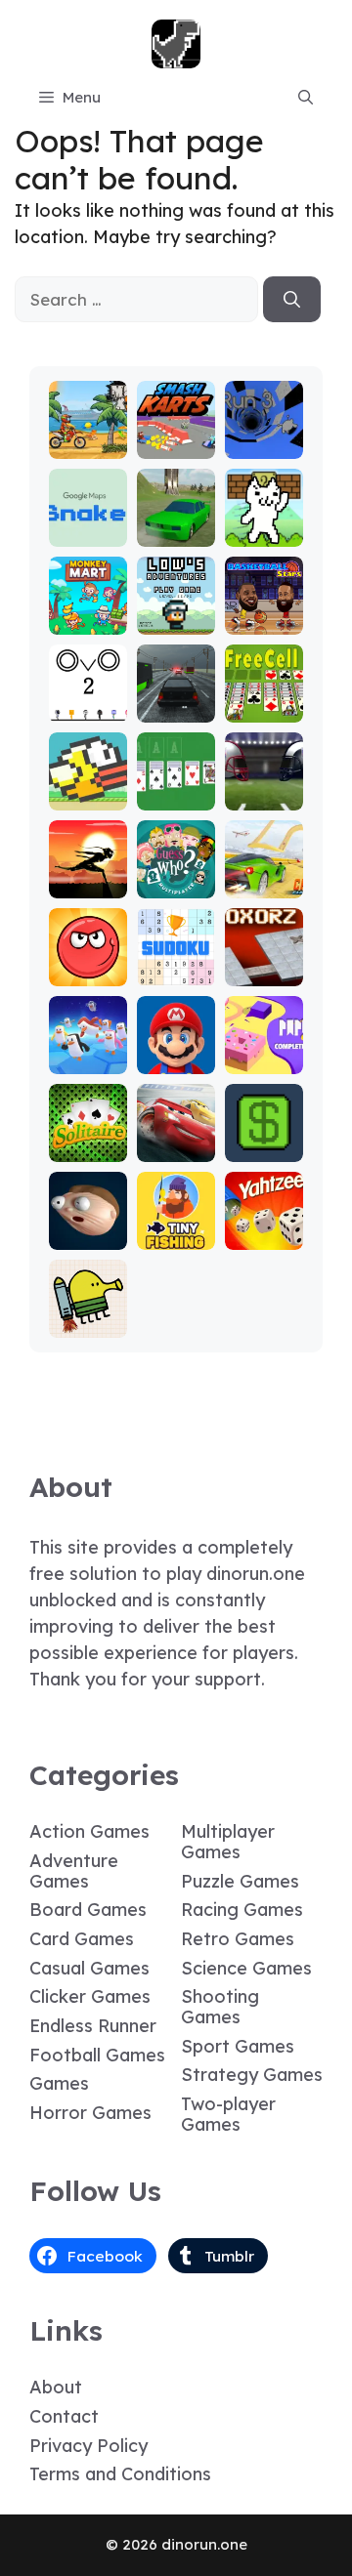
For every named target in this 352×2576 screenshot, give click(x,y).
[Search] (292, 300)
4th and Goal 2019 (264, 779)
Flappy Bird (88, 788)
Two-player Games (228, 2114)
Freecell (264, 708)
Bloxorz (264, 972)
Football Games (97, 2055)
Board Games (88, 1910)
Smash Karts (176, 436)
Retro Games (238, 1939)
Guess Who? (176, 875)
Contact (64, 2416)
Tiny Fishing (176, 1227)
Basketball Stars (264, 612)
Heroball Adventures (88, 955)
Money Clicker (264, 1139)
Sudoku (176, 972)
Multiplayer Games (228, 1842)
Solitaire (88, 1148)
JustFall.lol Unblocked (88, 1042)
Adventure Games (74, 1871)
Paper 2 (264, 1060)
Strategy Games (252, 2075)
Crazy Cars (264, 875)
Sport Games (238, 2046)
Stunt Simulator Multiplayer (176, 498)
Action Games (89, 1831)
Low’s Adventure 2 (176, 603)
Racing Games (242, 1910)
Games (59, 2083)
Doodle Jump (88, 1315)
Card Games (82, 1939)
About (56, 2387)
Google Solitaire (176, 788)
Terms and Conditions (120, 2474)
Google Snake (88, 524)
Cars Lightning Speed (176, 1130)
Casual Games (89, 1968)
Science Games (246, 1968)
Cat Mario (264, 524)
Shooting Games (220, 2007)
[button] (306, 98)
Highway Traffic (176, 700)
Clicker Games (90, 1996)
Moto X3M (88, 436)
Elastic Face (88, 1227)
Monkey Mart (88, 612)
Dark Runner (88, 875)
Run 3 (264, 445)
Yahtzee (264, 1236)
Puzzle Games (240, 1881)
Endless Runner (93, 2026)
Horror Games (90, 2113)
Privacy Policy (88, 2446)
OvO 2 (88, 708)
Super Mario (176, 1051)
